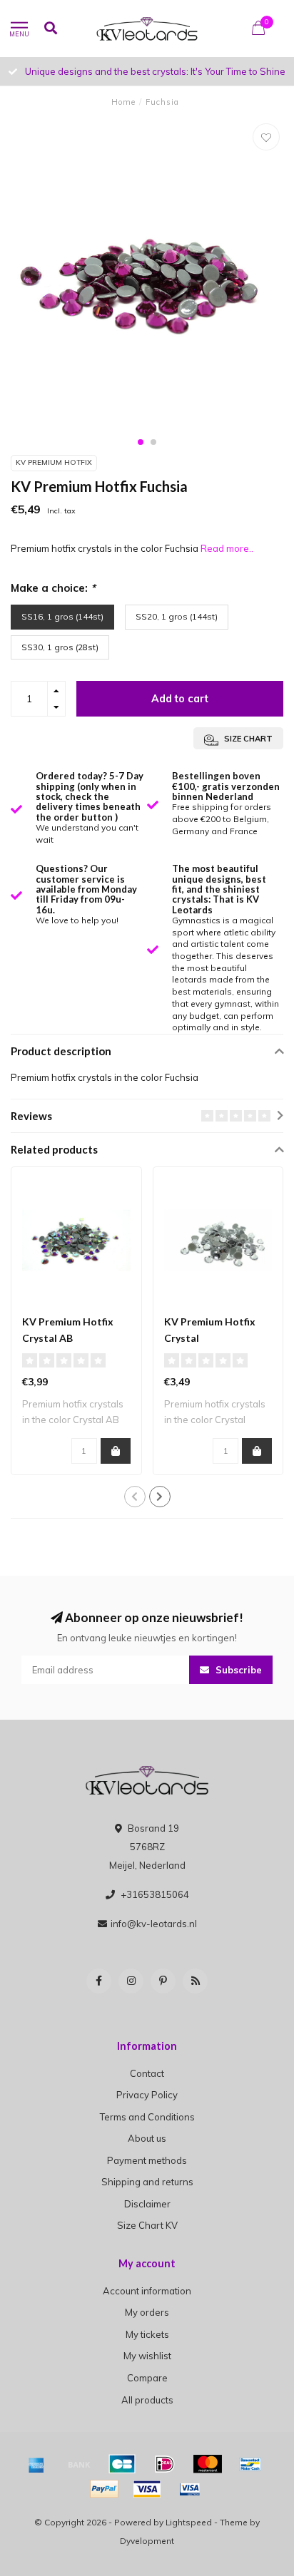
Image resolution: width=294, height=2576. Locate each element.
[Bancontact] (250, 2464)
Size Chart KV (147, 2225)
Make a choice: (53, 588)
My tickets (147, 2334)
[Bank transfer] (79, 2464)
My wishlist (147, 2356)
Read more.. (227, 548)
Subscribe (237, 1670)
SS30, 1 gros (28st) (60, 647)
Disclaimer (147, 2204)
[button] (141, 442)
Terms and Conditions (147, 2117)
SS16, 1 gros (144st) (62, 616)
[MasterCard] (208, 2464)
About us (147, 2138)
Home (123, 102)
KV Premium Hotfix (54, 462)
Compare (147, 2378)
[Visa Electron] (190, 2489)
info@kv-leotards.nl (154, 1924)
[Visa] (147, 2489)
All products (147, 2400)
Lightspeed (189, 2522)
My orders (147, 2312)
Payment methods (147, 2160)
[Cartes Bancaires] (122, 2464)
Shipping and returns (147, 2182)
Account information (147, 2291)
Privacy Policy (147, 2095)
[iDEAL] (165, 2464)
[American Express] (36, 2464)
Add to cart (180, 699)
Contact (147, 2073)
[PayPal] (104, 2489)
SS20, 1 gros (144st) (177, 616)
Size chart (247, 739)
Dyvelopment (147, 2541)
